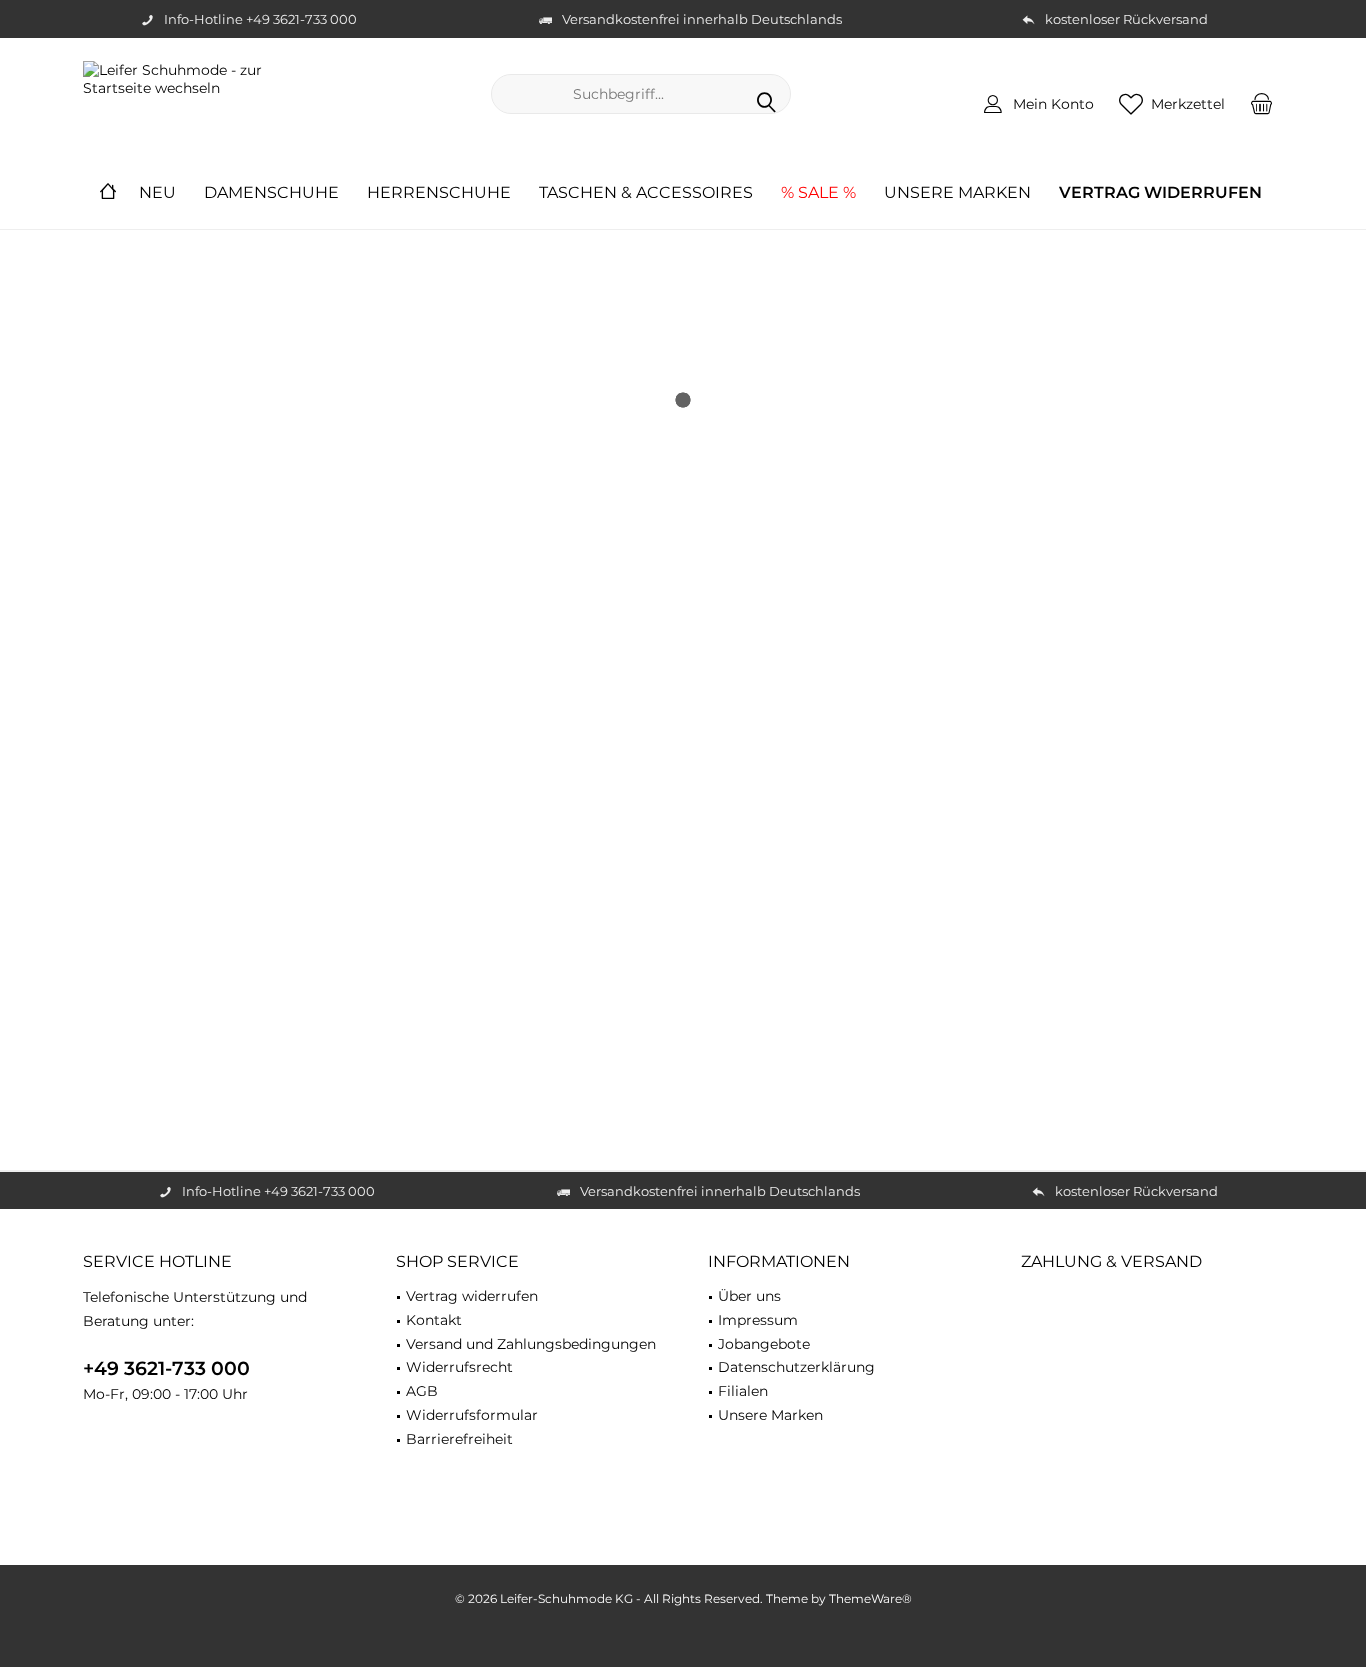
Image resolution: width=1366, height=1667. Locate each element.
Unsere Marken (770, 1415)
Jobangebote (764, 1344)
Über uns (749, 1296)
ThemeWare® (870, 1598)
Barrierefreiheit (459, 1439)
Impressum (758, 1320)
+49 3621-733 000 (166, 1368)
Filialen (743, 1391)
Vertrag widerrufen (472, 1296)
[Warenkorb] (1262, 103)
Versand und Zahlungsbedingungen (531, 1344)
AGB (422, 1391)
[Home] (108, 193)
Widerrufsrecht (459, 1367)
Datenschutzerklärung (796, 1367)
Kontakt (434, 1320)
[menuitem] (1262, 103)
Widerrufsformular (472, 1415)
